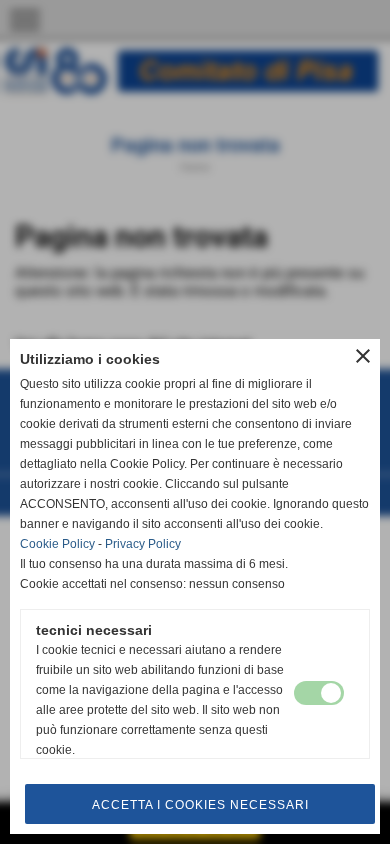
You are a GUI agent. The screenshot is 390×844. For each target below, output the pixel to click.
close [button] (363, 356)
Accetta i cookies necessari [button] (200, 805)
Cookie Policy (57, 544)
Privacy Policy (143, 544)
